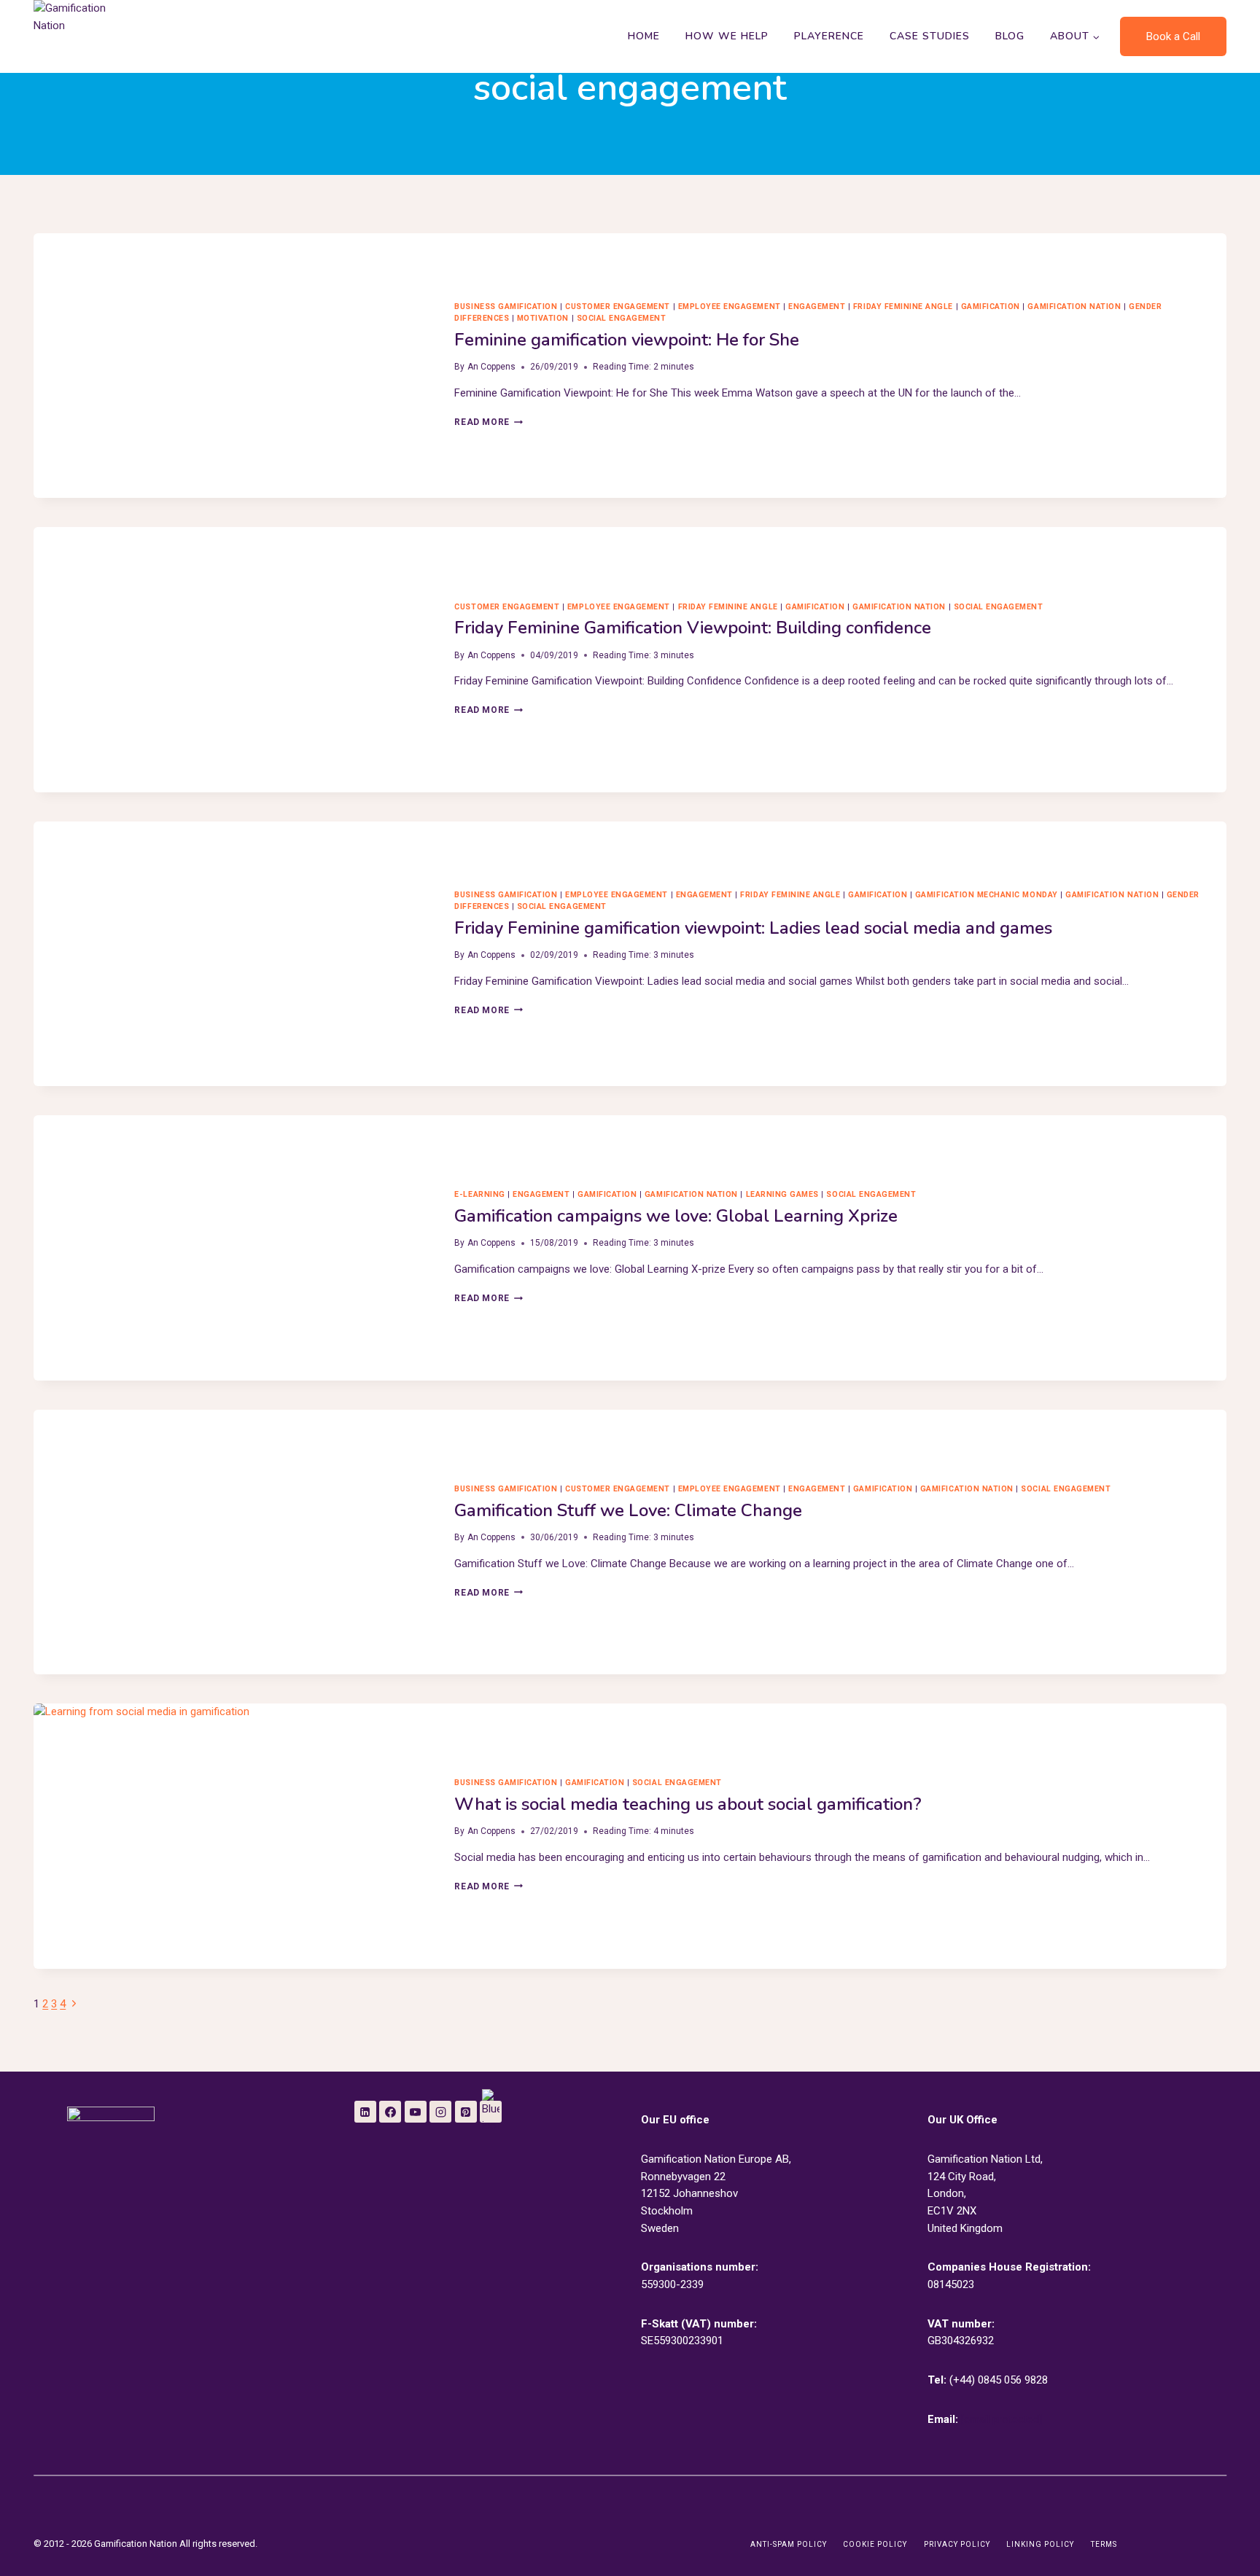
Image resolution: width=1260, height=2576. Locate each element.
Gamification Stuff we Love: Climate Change (628, 1510)
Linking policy (1040, 2544)
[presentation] (232, 366)
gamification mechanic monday (987, 895)
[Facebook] (390, 2112)
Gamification (991, 307)
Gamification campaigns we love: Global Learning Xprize (676, 1216)
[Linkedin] (365, 2112)
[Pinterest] (466, 2112)
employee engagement (730, 307)
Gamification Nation (1074, 307)
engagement (817, 307)
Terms (1104, 2544)
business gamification (506, 307)
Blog (1010, 36)
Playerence (829, 36)
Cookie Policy (875, 2544)
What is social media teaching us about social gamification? (688, 1804)
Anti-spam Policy (789, 2544)
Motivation (543, 318)
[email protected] (1002, 2419)
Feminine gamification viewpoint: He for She (627, 340)
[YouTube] (416, 2112)
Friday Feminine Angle (903, 307)
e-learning (479, 1194)
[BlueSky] (491, 2112)
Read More (488, 422)
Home (644, 36)
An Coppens (491, 367)
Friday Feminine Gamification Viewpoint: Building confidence (693, 628)
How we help (727, 36)
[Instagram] (440, 2112)
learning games (782, 1194)
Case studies (930, 36)
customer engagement (618, 307)
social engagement (622, 318)
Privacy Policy (957, 2544)
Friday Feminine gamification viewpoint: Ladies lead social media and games (753, 928)
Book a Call (1173, 36)
